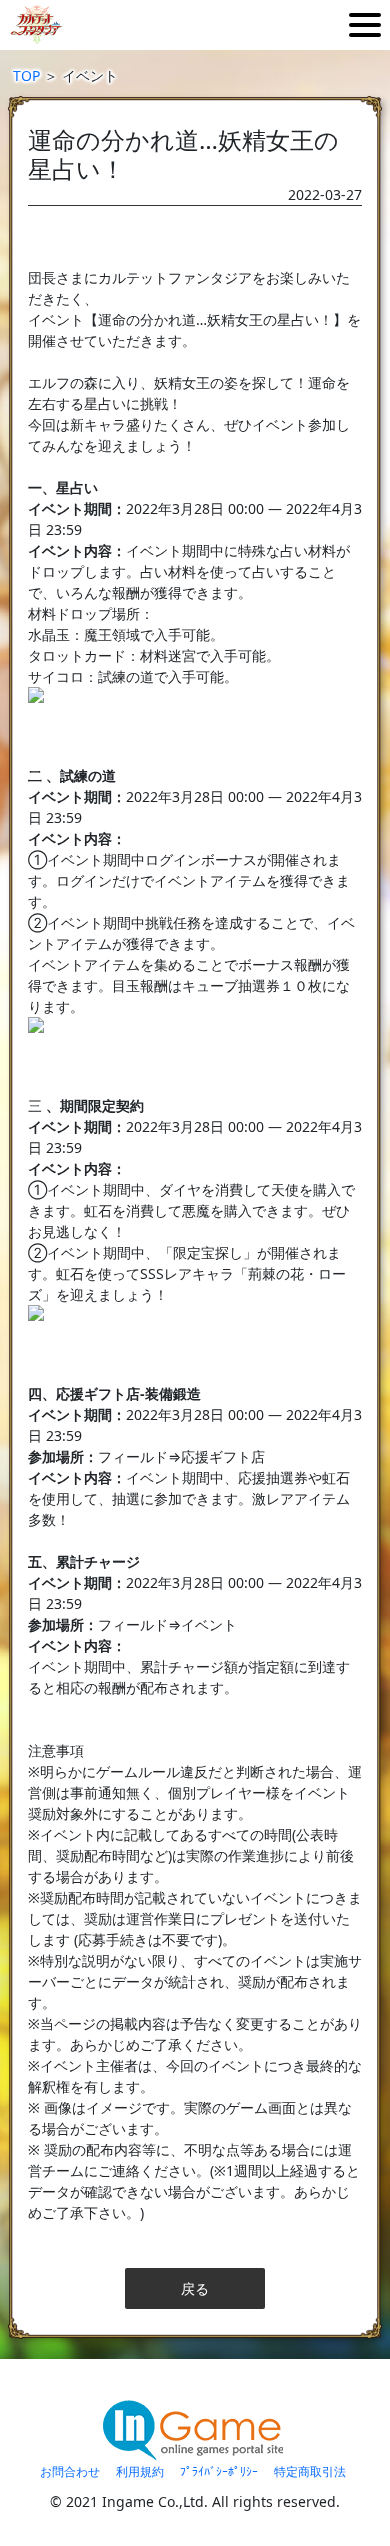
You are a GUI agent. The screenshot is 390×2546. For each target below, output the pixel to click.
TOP (26, 75)
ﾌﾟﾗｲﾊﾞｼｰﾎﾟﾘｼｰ (219, 2471)
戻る (195, 2288)
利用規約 (140, 2471)
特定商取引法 (310, 2471)
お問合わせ (70, 2471)
